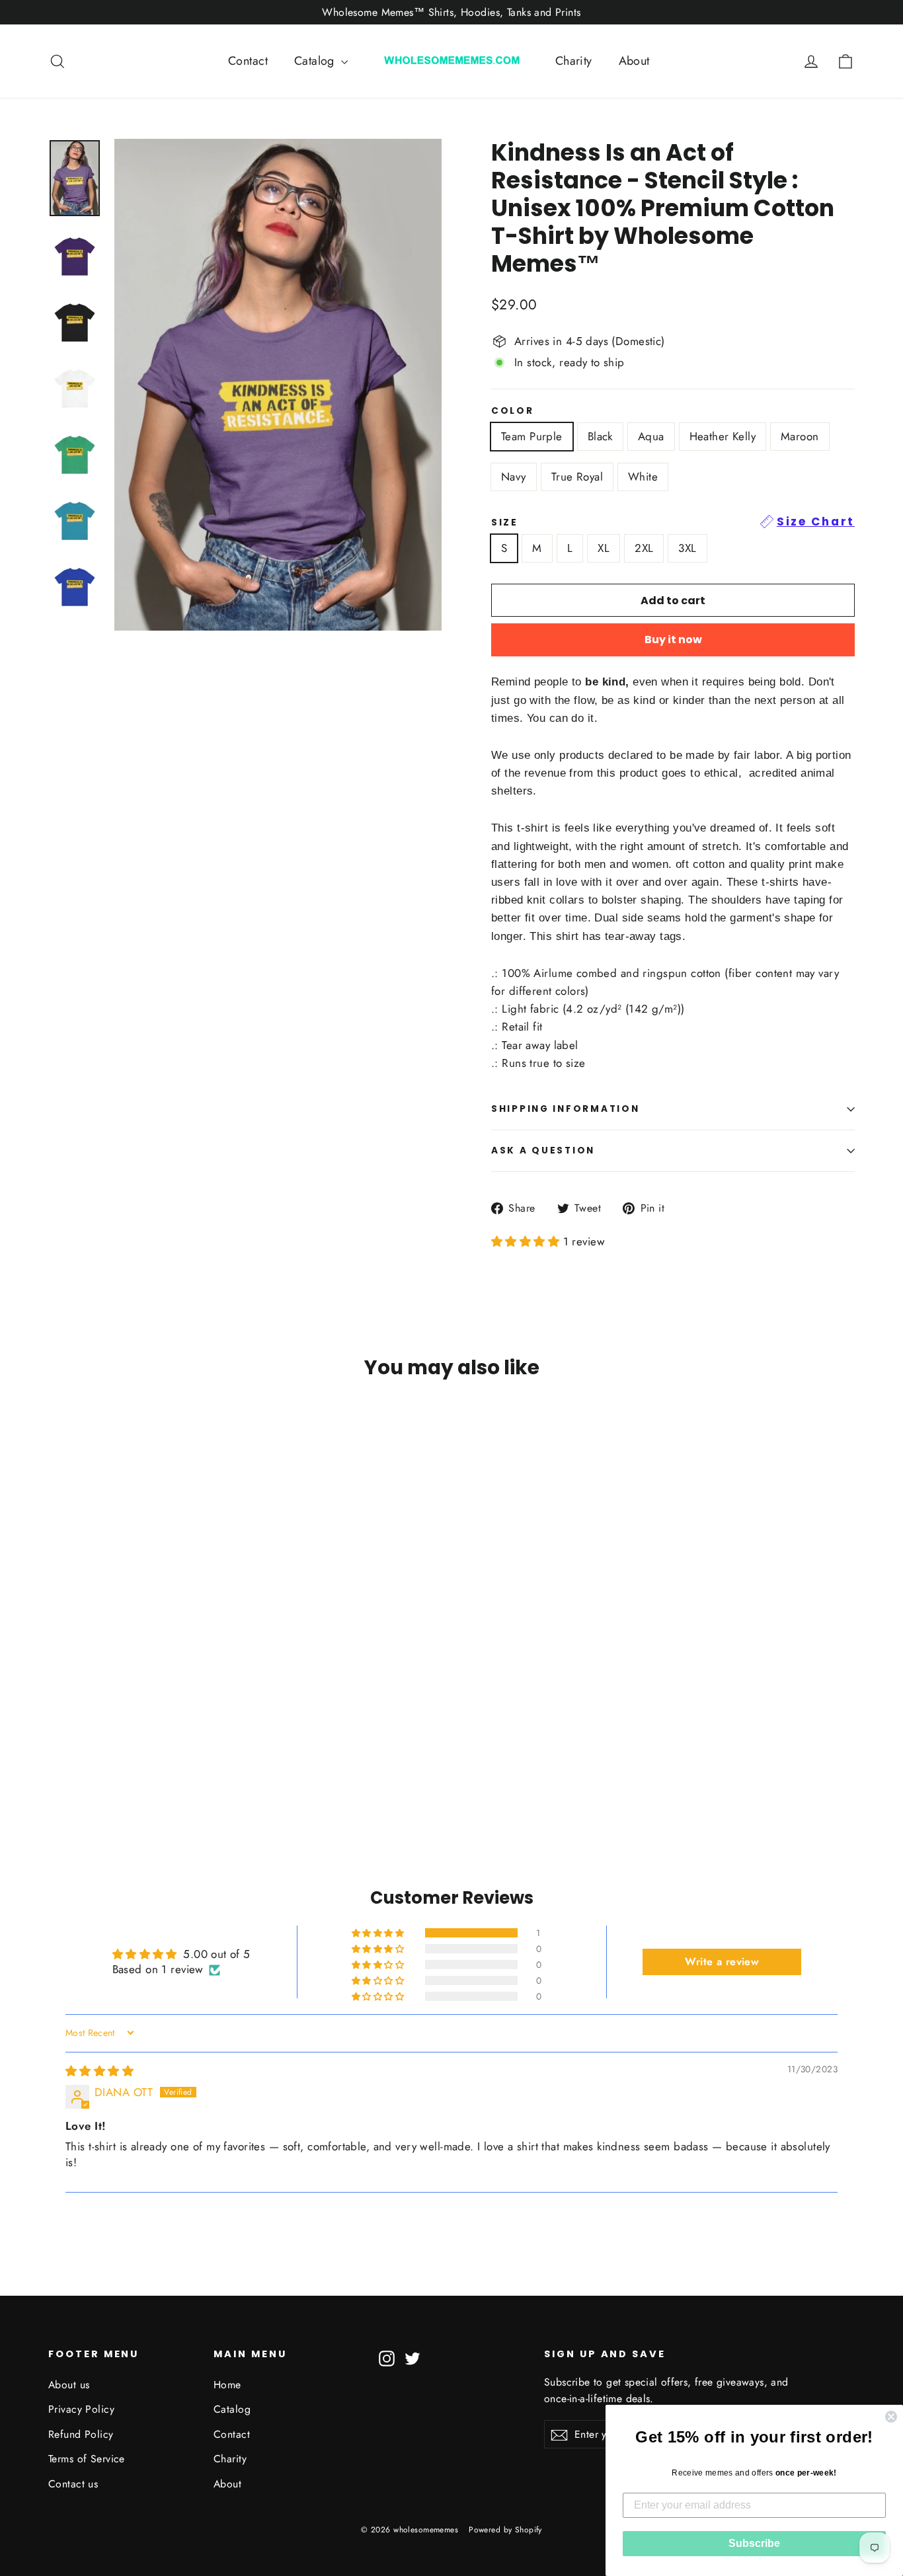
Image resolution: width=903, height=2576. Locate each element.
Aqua (651, 436)
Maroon (800, 436)
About (634, 61)
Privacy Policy (81, 2409)
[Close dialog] (891, 2417)
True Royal (577, 477)
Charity (574, 61)
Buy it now (673, 640)
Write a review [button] (722, 1962)
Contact (248, 61)
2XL (644, 548)
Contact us (73, 2484)
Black (600, 436)
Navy (514, 477)
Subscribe (754, 2543)
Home (227, 2385)
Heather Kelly (723, 436)
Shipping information (565, 1109)
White (643, 477)
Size (673, 522)
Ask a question (543, 1151)
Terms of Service (87, 2459)
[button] (527, 1241)
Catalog (316, 61)
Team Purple (532, 436)
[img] (99, 2071)
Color (513, 411)
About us (69, 2385)
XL (604, 548)
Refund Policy (81, 2434)
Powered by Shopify (505, 2530)
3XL (687, 548)
